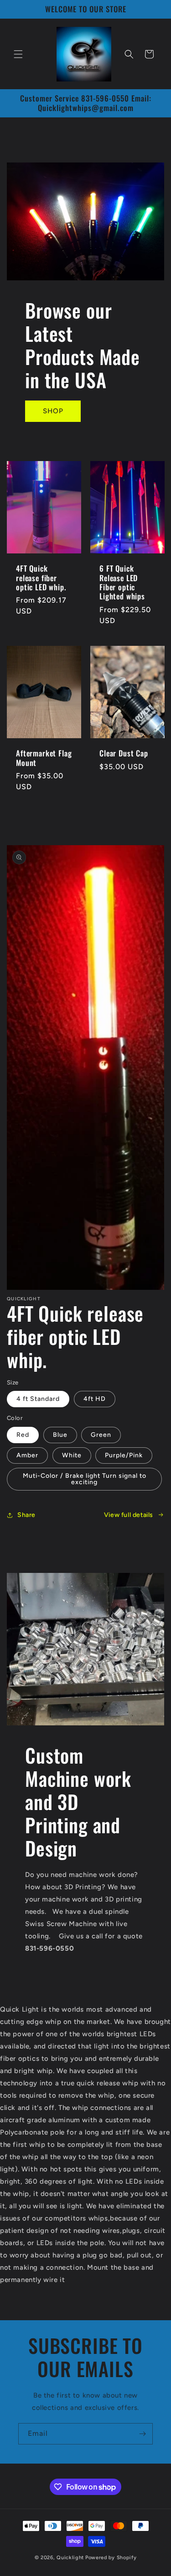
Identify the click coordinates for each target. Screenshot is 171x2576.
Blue (60, 1435)
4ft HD (95, 1399)
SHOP (53, 411)
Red (23, 1435)
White (72, 1455)
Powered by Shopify (111, 2558)
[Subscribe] (142, 2434)
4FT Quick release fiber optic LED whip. (41, 578)
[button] (18, 54)
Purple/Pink (124, 1455)
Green (101, 1435)
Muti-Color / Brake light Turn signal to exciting (85, 1479)
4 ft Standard (38, 1399)
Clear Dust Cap (124, 753)
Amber (27, 1455)
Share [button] (26, 1515)
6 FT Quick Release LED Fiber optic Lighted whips (122, 583)
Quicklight (70, 2558)
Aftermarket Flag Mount (44, 758)
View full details (129, 1515)
